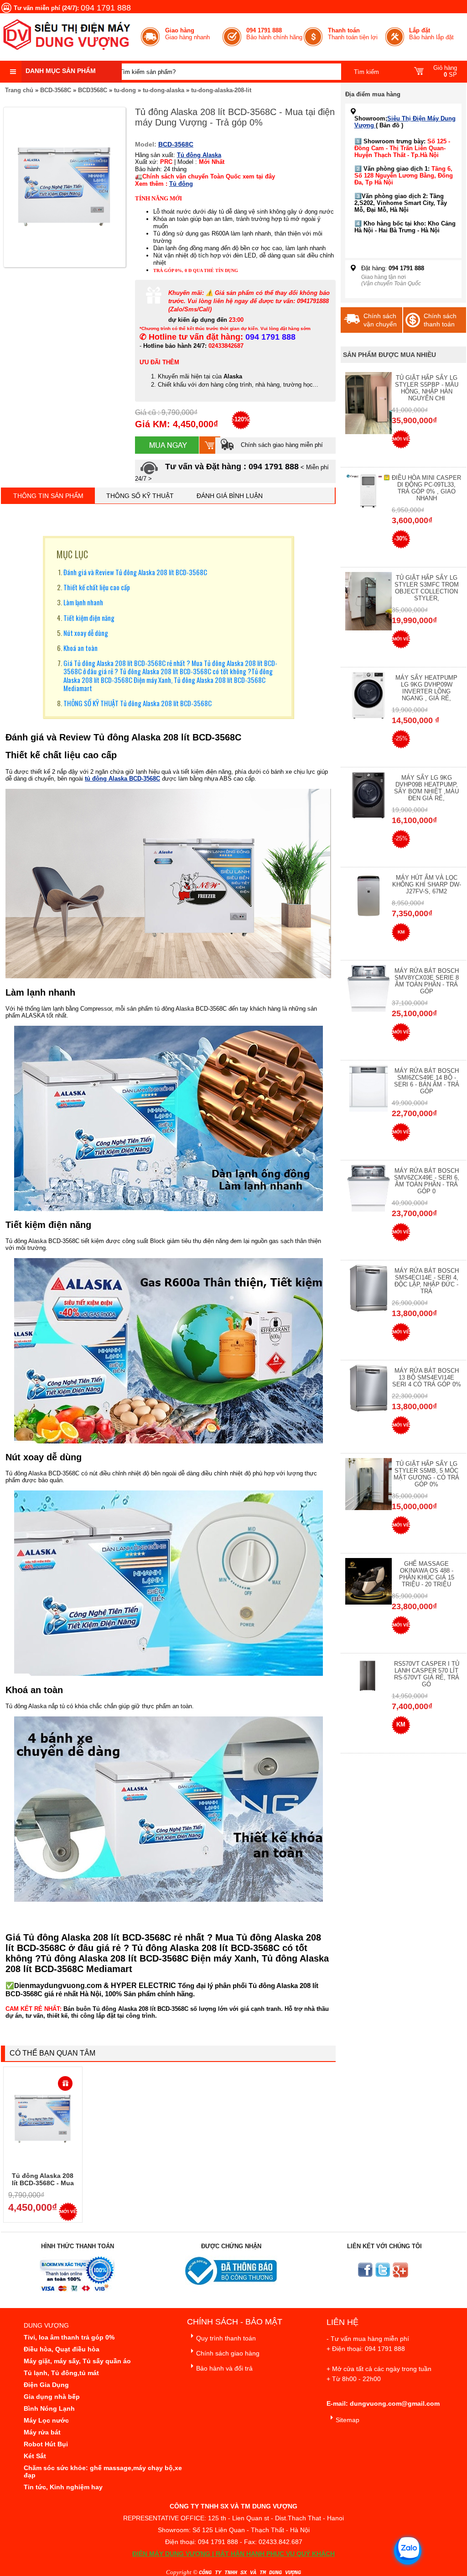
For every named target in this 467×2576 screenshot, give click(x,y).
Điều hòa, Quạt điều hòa (62, 2349)
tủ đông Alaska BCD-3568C (122, 779)
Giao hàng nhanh (187, 34)
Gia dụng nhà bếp (52, 2397)
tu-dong (125, 90)
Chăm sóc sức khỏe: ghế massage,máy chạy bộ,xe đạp (103, 2471)
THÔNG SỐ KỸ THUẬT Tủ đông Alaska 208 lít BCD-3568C (138, 703)
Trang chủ (19, 90)
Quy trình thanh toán (226, 2338)
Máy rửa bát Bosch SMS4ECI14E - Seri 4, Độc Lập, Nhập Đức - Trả (427, 1281)
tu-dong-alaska (163, 90)
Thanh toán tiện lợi (353, 34)
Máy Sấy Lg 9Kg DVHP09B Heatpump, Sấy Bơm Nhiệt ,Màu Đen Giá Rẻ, (426, 788)
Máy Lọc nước (46, 2420)
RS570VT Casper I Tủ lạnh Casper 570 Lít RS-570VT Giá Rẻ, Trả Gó (427, 1674)
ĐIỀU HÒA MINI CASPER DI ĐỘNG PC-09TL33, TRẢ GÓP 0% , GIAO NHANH (426, 488)
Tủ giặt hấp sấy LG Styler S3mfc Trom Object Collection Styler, (427, 588)
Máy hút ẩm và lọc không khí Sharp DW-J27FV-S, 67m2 (427, 884)
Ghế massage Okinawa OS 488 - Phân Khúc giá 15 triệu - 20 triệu (427, 1574)
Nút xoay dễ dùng (86, 633)
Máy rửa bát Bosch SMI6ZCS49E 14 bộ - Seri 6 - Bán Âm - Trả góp (427, 1081)
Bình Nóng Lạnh (49, 2408)
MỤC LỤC (72, 554)
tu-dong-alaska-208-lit (221, 90)
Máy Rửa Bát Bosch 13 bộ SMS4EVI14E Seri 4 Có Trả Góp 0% (427, 1377)
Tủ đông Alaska (199, 155)
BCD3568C (93, 90)
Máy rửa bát (42, 2432)
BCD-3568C (56, 90)
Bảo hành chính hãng (274, 34)
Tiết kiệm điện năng (89, 618)
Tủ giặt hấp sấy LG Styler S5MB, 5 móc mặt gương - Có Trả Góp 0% (426, 1474)
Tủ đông (181, 184)
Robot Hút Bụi (46, 2444)
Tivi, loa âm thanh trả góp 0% (69, 2337)
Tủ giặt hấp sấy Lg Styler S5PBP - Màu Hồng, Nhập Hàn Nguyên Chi (427, 388)
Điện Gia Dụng (46, 2385)
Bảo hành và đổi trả (224, 2368)
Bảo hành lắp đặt (431, 34)
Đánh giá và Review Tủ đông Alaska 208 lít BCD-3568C (135, 572)
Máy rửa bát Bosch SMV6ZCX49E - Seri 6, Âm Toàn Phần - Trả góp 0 (427, 1181)
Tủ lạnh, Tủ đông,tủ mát (61, 2373)
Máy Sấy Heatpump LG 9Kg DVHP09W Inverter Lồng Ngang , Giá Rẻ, (426, 688)
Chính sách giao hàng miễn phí (281, 445)
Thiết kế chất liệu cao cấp (97, 587)
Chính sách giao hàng (228, 2353)
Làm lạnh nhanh (83, 602)
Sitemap (348, 2420)
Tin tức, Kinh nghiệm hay (63, 2487)
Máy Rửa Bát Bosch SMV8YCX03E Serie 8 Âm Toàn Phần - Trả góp (427, 981)
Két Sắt (35, 2456)
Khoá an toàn (80, 648)
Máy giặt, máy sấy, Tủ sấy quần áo (77, 2361)
